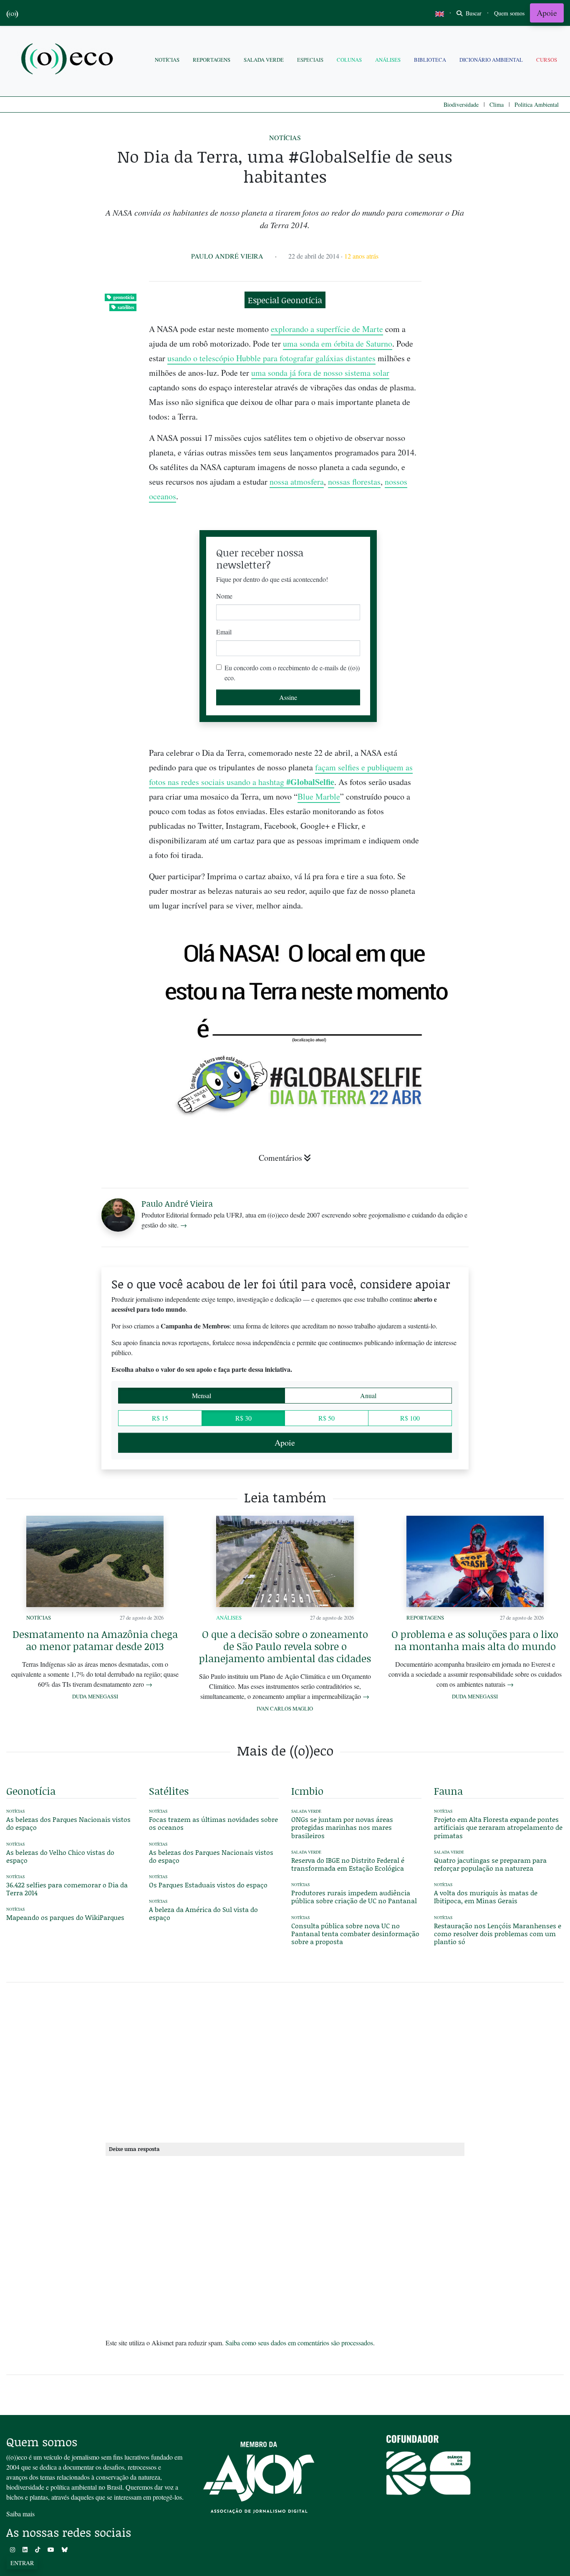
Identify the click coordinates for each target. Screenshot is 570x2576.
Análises (388, 60)
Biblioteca (430, 60)
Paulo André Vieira (227, 256)
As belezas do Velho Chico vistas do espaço (60, 1856)
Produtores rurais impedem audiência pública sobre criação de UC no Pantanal (354, 1897)
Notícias (167, 60)
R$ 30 (243, 1418)
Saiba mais (20, 2514)
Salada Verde (264, 60)
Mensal (202, 1395)
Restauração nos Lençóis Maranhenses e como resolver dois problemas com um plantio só (498, 1933)
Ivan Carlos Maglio (285, 1708)
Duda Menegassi (95, 1696)
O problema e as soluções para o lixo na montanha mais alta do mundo (475, 1640)
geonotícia (124, 297)
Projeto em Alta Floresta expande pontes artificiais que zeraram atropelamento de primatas (498, 1827)
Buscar (473, 13)
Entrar (22, 2563)
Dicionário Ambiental (491, 60)
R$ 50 (327, 1418)
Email (224, 632)
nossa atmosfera (297, 482)
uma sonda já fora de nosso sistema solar (320, 373)
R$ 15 (160, 1418)
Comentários (280, 1158)
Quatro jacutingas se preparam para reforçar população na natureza (490, 1864)
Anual (368, 1395)
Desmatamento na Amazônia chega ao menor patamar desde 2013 (95, 1640)
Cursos (547, 60)
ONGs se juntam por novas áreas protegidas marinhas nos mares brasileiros (342, 1827)
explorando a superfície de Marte (327, 329)
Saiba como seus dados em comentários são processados (299, 2343)
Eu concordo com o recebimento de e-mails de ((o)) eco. (292, 673)
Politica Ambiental (537, 104)
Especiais (310, 60)
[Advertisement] (499, 1008)
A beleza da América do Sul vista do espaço (203, 1913)
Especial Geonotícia (285, 300)
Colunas (349, 60)
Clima (497, 104)
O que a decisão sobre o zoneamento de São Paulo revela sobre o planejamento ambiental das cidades (285, 1646)
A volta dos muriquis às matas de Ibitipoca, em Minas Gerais (486, 1897)
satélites (126, 307)
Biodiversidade (461, 104)
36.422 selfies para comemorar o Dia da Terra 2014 (67, 1889)
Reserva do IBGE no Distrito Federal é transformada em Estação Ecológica (348, 1864)
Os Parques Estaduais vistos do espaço (208, 1885)
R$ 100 (410, 1418)
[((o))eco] (69, 60)
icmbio (307, 1791)
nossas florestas (354, 482)
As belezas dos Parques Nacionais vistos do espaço (68, 1823)
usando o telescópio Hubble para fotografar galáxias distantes (271, 358)
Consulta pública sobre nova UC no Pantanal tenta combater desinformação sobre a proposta (355, 1933)
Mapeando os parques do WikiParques (65, 1917)
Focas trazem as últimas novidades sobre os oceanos (213, 1823)
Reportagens (212, 60)
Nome (224, 596)
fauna (448, 1791)
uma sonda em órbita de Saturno (338, 343)
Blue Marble (319, 796)
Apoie (547, 13)
